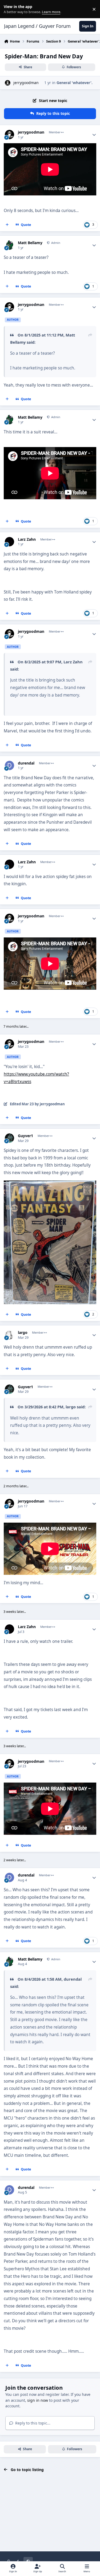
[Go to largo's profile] (9, 1335)
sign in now (38, 2400)
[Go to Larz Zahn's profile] (9, 542)
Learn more (10, 9)
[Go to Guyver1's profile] (9, 1138)
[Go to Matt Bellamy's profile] (9, 245)
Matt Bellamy (30, 243)
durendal (26, 763)
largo (23, 1333)
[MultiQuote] (7, 225)
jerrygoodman (26, 83)
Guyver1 (25, 1136)
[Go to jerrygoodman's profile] (8, 83)
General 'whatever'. (75, 83)
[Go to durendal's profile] (9, 765)
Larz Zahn (27, 539)
